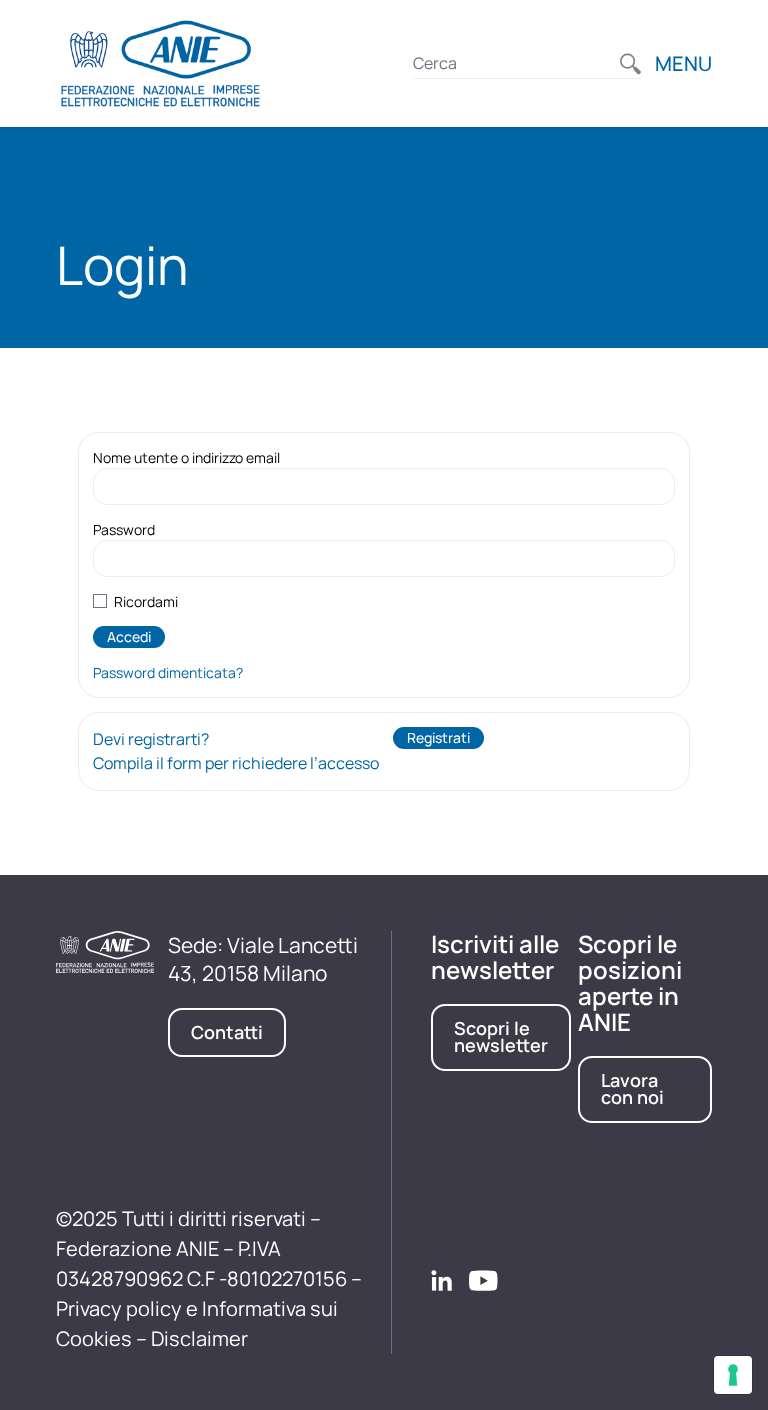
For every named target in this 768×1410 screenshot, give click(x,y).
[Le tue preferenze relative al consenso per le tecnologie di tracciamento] (733, 1375)
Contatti (227, 1032)
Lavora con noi (632, 1089)
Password (124, 529)
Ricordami (146, 601)
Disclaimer (199, 1338)
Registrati (438, 737)
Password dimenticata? (168, 672)
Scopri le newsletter (501, 1037)
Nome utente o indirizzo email (186, 457)
